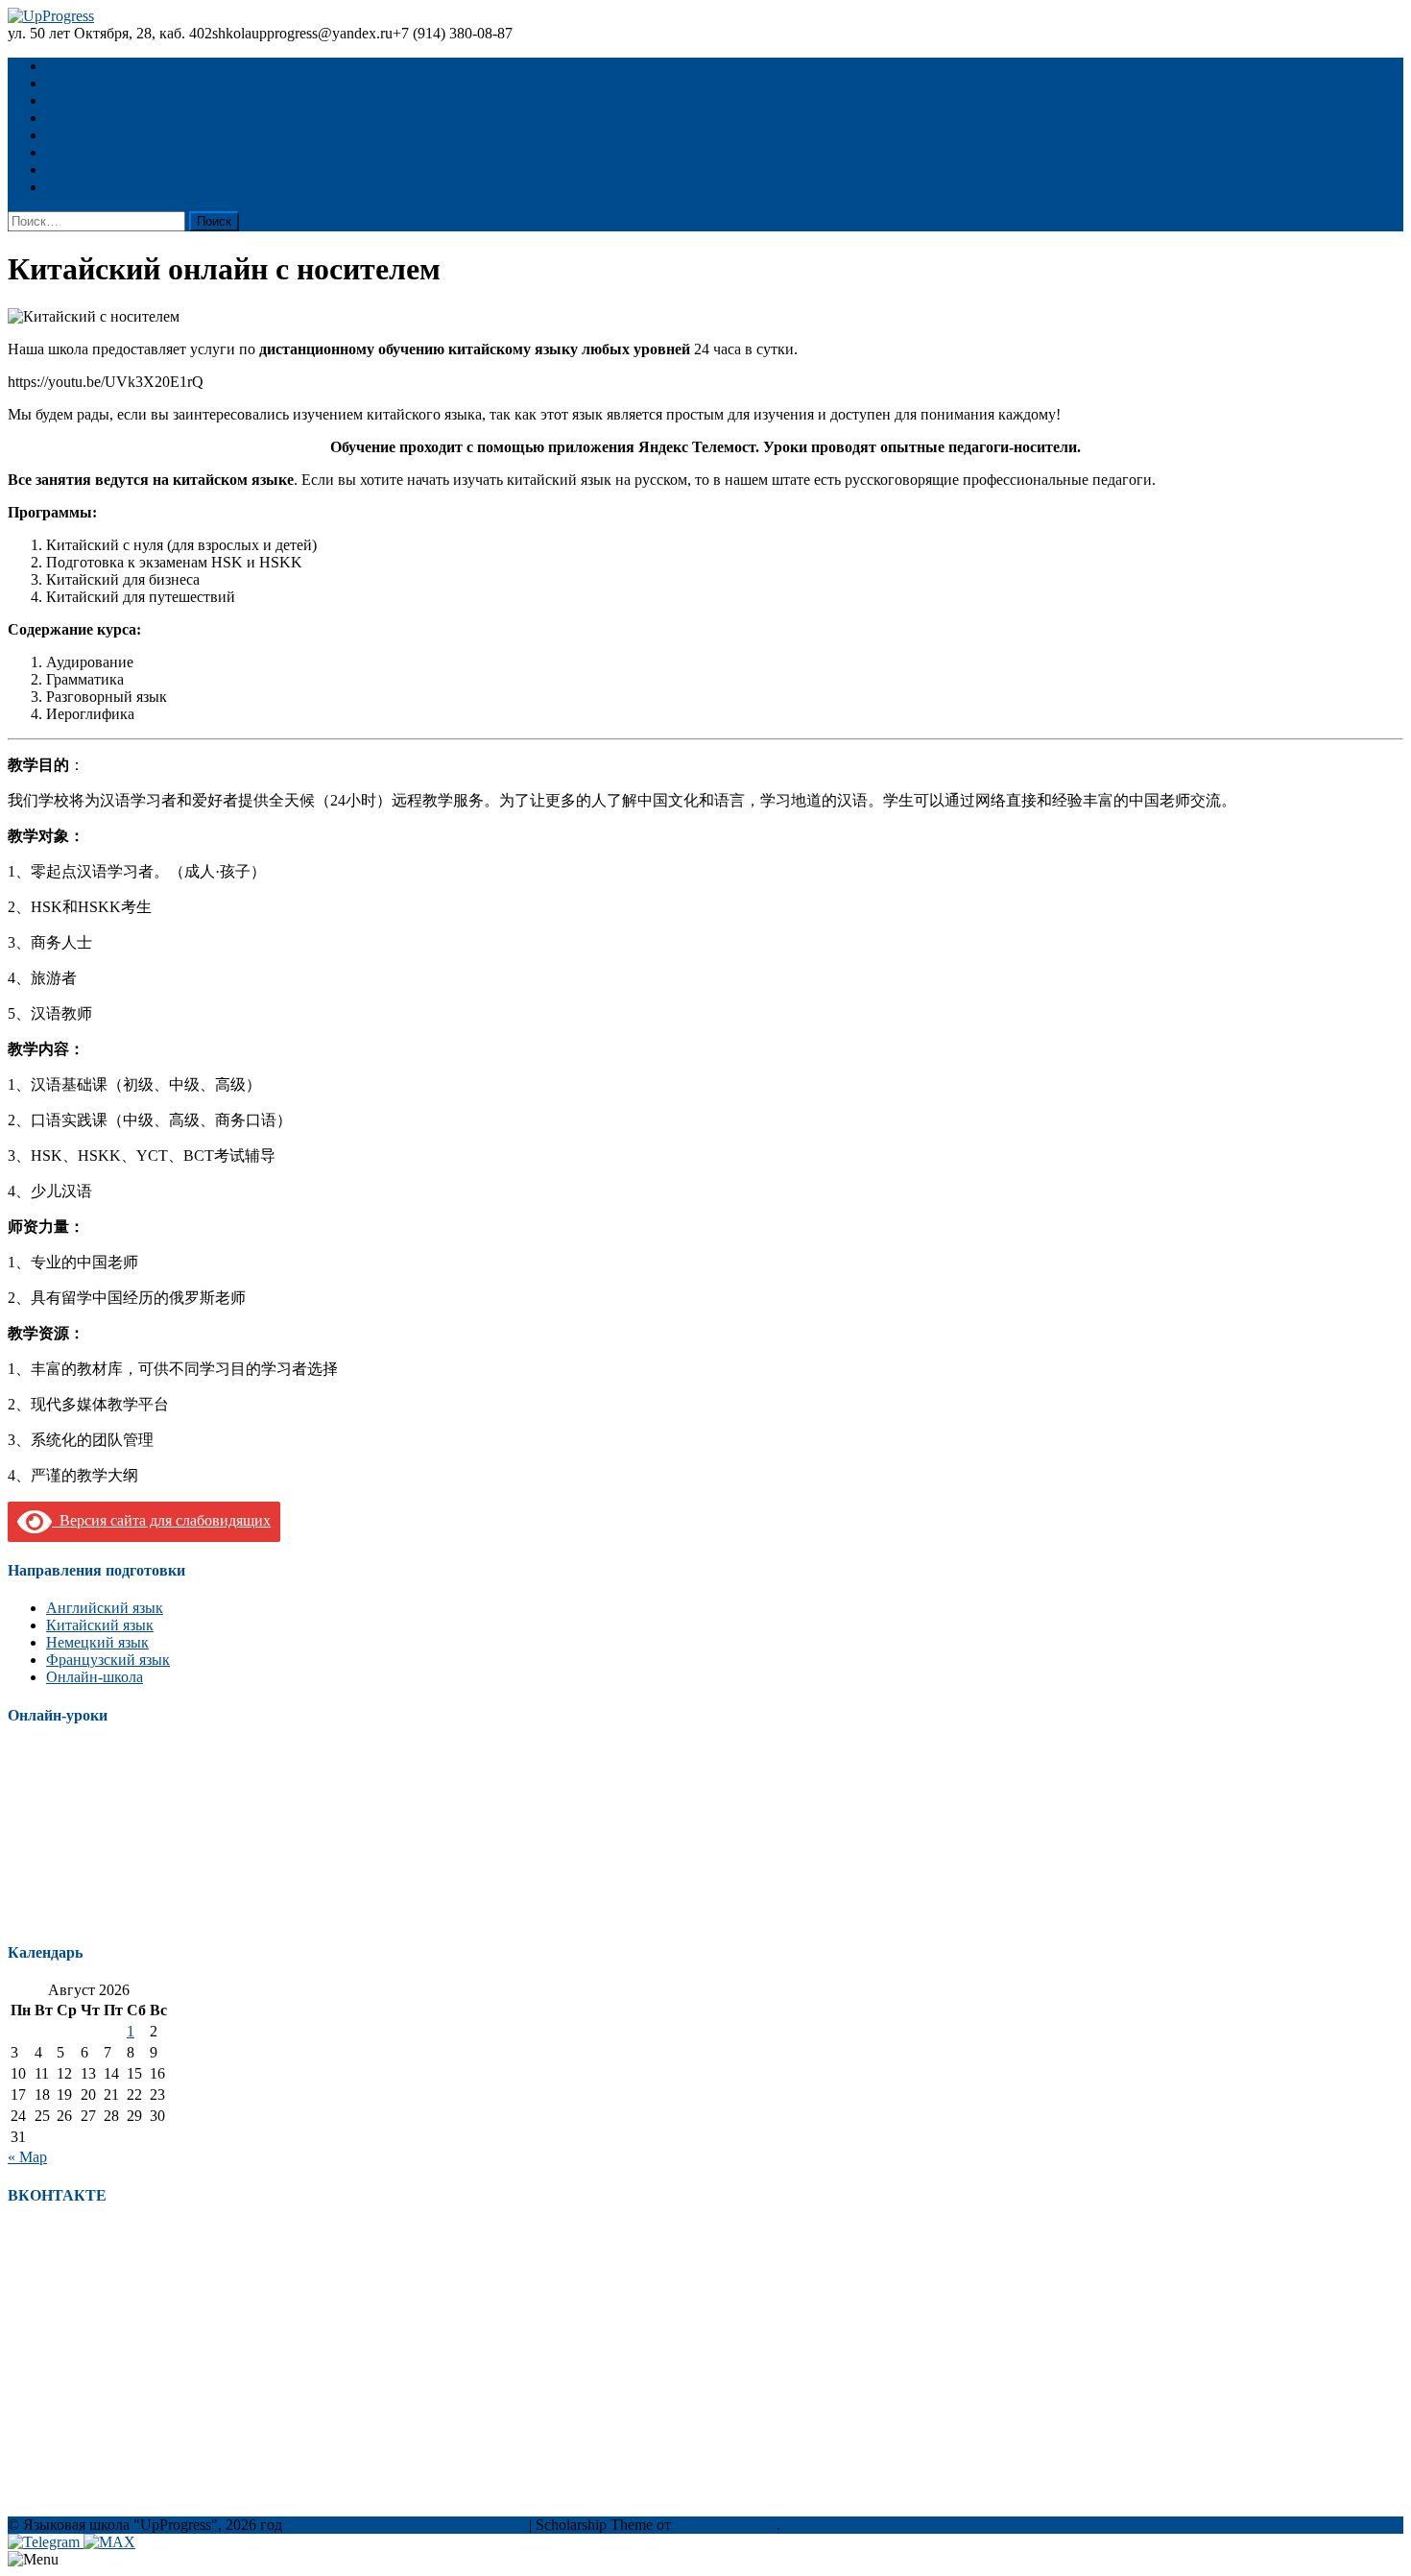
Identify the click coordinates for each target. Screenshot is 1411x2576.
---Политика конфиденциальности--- (406, 2525)
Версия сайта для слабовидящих (161, 1520)
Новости (74, 135)
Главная (72, 66)
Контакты (78, 169)
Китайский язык (100, 1625)
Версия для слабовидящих (132, 187)
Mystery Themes (726, 2525)
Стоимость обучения (114, 100)
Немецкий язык (97, 1642)
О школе (74, 83)
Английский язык (105, 1608)
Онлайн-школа (95, 1677)
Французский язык (108, 1660)
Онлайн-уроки (94, 118)
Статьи (69, 152)
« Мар (27, 2157)
